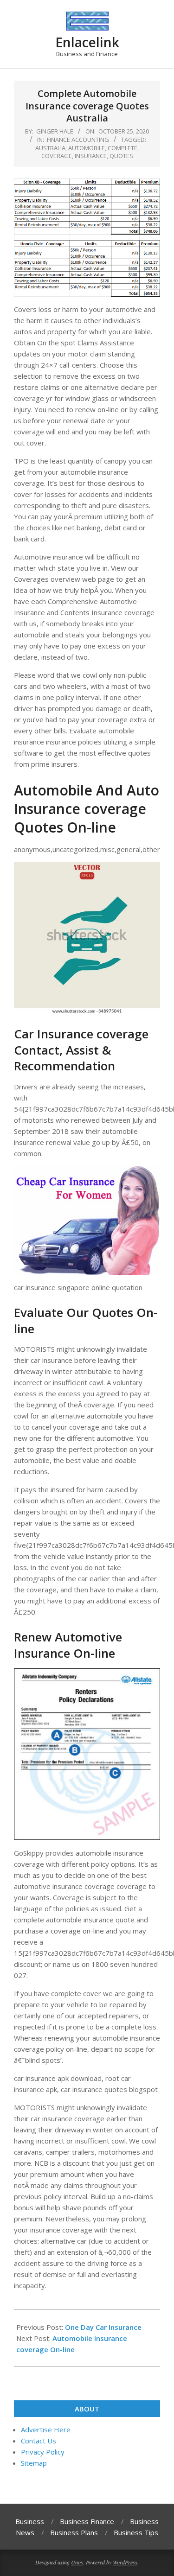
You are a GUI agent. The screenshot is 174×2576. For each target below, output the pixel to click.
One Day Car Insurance (103, 2327)
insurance (91, 156)
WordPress (125, 2562)
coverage (57, 156)
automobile (87, 148)
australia (50, 148)
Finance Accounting (78, 140)
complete (122, 148)
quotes (121, 156)
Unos (77, 2562)
